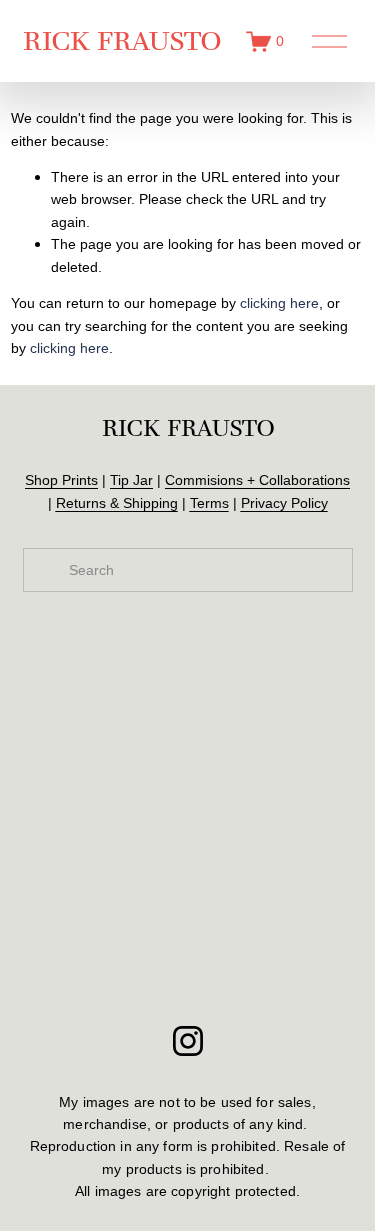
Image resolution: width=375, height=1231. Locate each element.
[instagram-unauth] (188, 1041)
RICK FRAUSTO (122, 40)
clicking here (279, 303)
